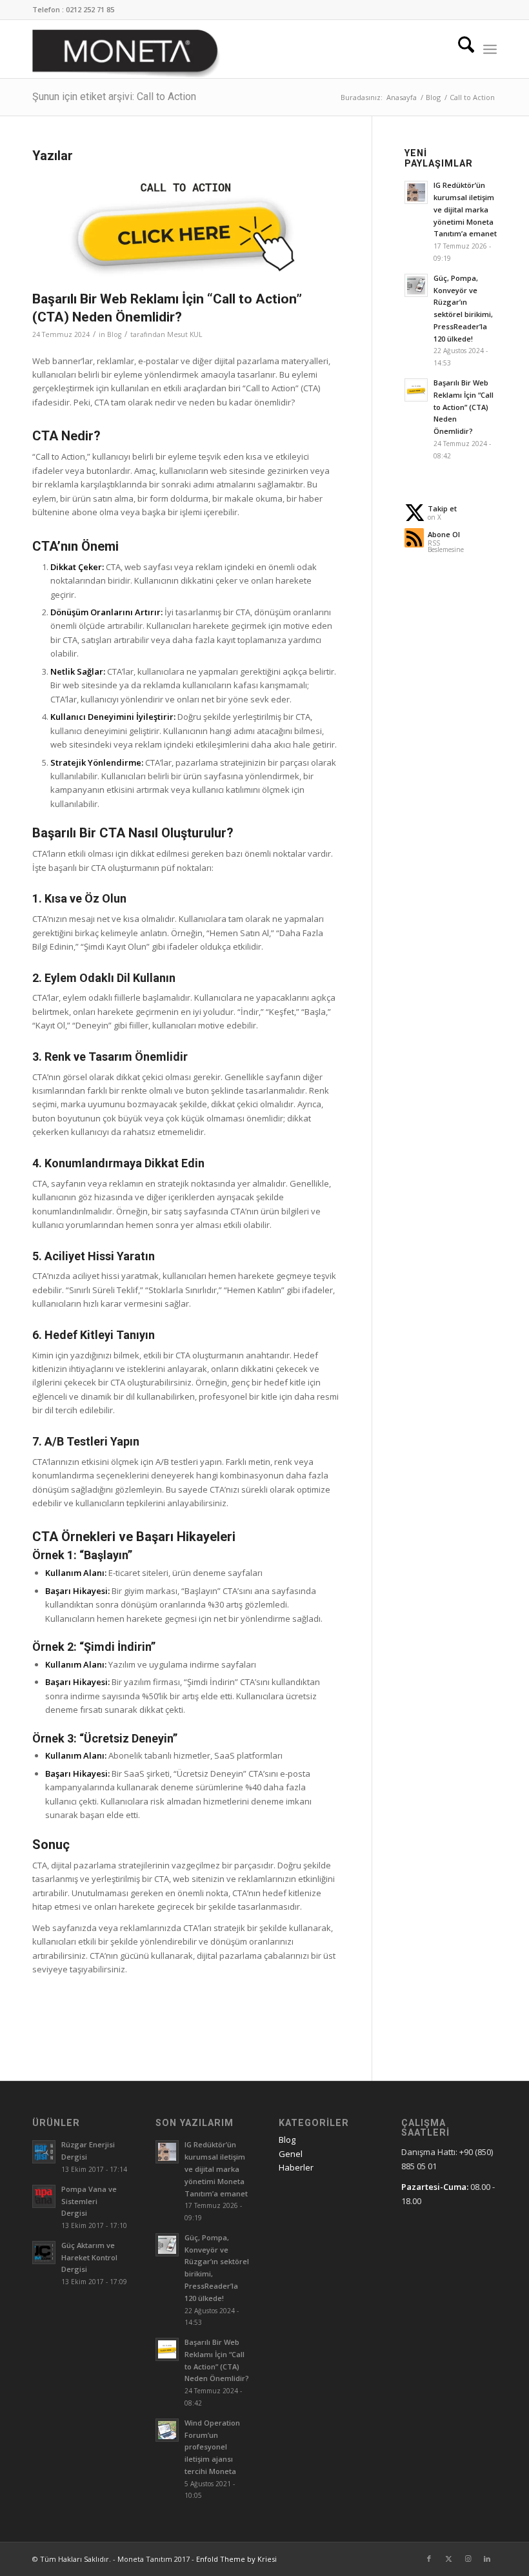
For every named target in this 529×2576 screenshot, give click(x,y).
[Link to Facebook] (429, 2559)
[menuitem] (460, 49)
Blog (114, 334)
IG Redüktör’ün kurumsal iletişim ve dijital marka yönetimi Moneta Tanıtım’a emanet (465, 209)
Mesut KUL (185, 334)
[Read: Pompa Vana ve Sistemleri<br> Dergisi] (44, 2196)
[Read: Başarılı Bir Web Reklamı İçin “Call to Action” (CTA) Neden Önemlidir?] (416, 390)
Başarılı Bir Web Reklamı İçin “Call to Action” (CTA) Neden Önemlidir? (464, 407)
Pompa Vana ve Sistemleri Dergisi (89, 2201)
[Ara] (460, 49)
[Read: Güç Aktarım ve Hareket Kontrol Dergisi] (44, 2253)
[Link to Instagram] (468, 2559)
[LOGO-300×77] (126, 54)
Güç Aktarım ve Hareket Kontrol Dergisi (89, 2257)
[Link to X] (448, 2559)
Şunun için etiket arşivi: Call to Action (114, 97)
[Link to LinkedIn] (487, 2559)
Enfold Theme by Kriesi (236, 2559)
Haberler (296, 2167)
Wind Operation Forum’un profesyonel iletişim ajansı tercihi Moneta (212, 2447)
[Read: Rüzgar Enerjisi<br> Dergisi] (44, 2152)
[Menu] (490, 49)
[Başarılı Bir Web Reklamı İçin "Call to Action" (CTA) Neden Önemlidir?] (186, 226)
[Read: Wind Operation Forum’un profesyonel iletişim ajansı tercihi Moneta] (167, 2430)
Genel (291, 2154)
